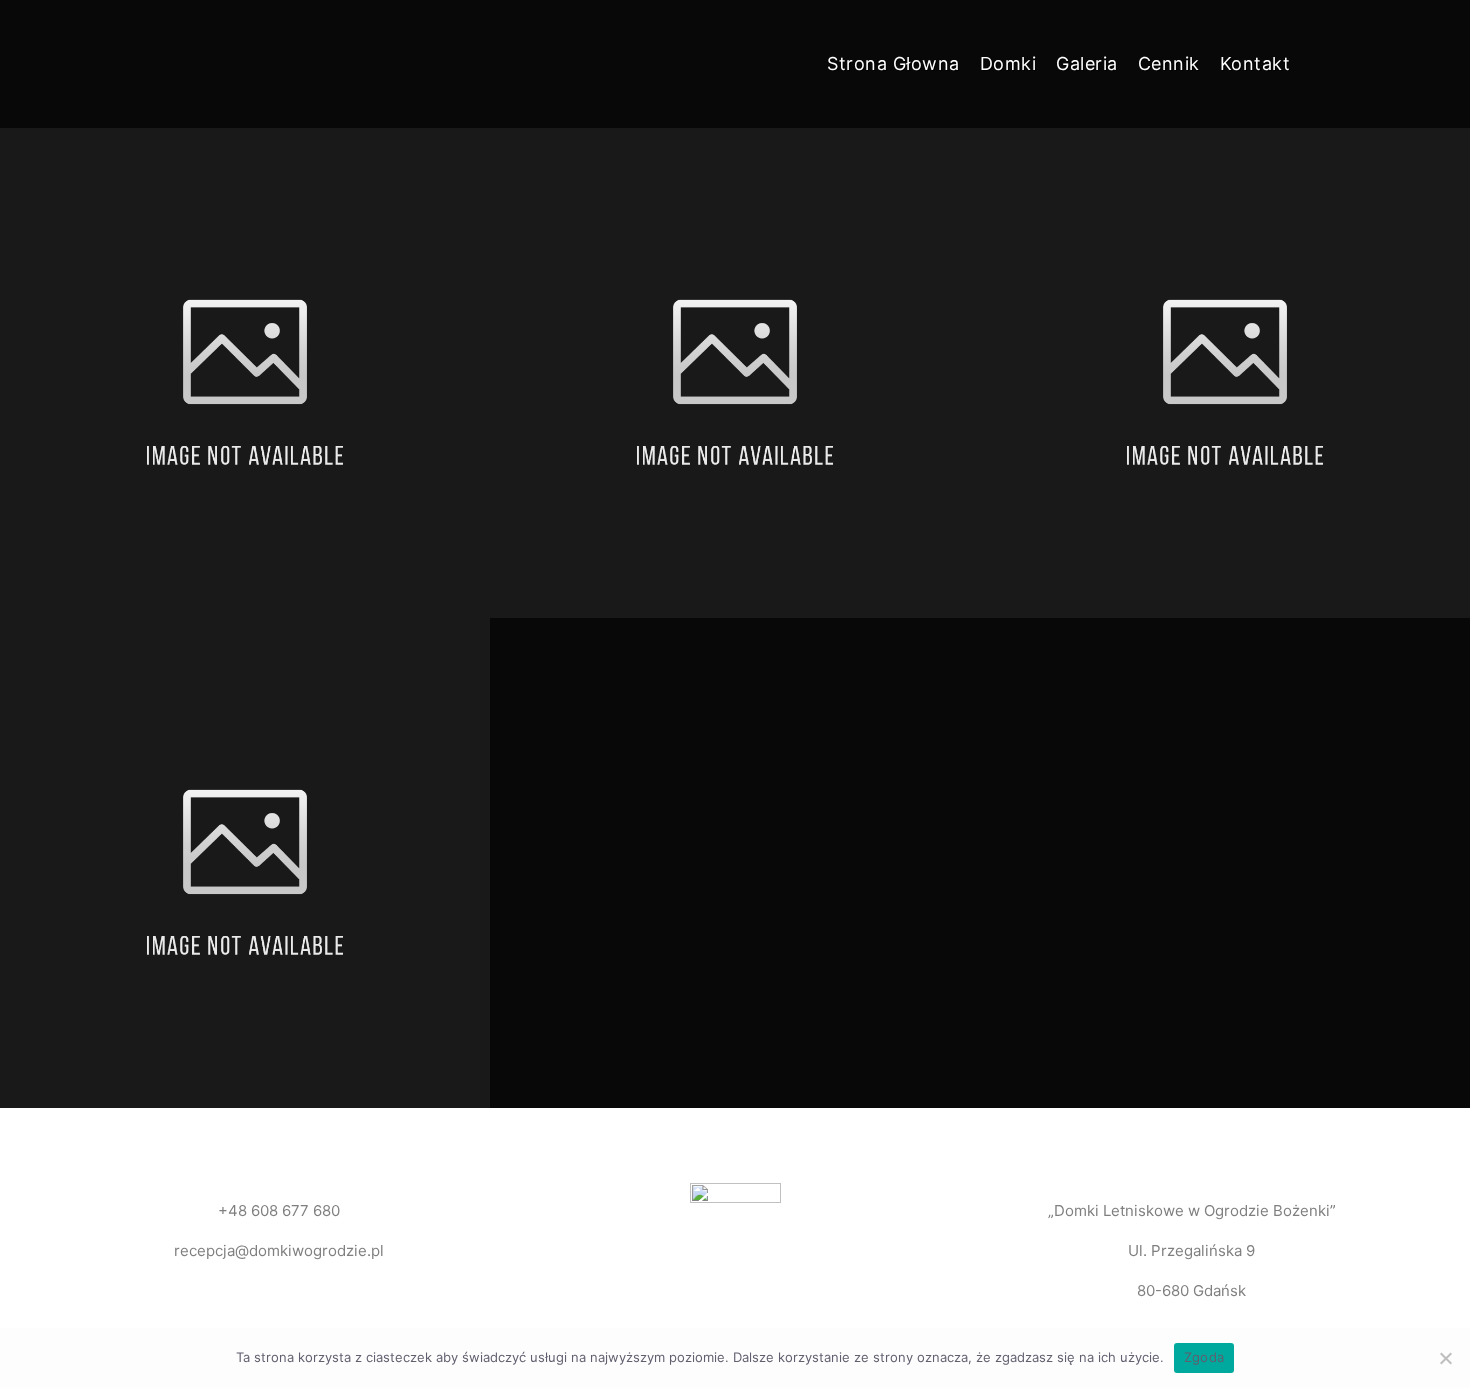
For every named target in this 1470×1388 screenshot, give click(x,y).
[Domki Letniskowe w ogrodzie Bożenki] (200, 64)
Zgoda (1204, 1357)
